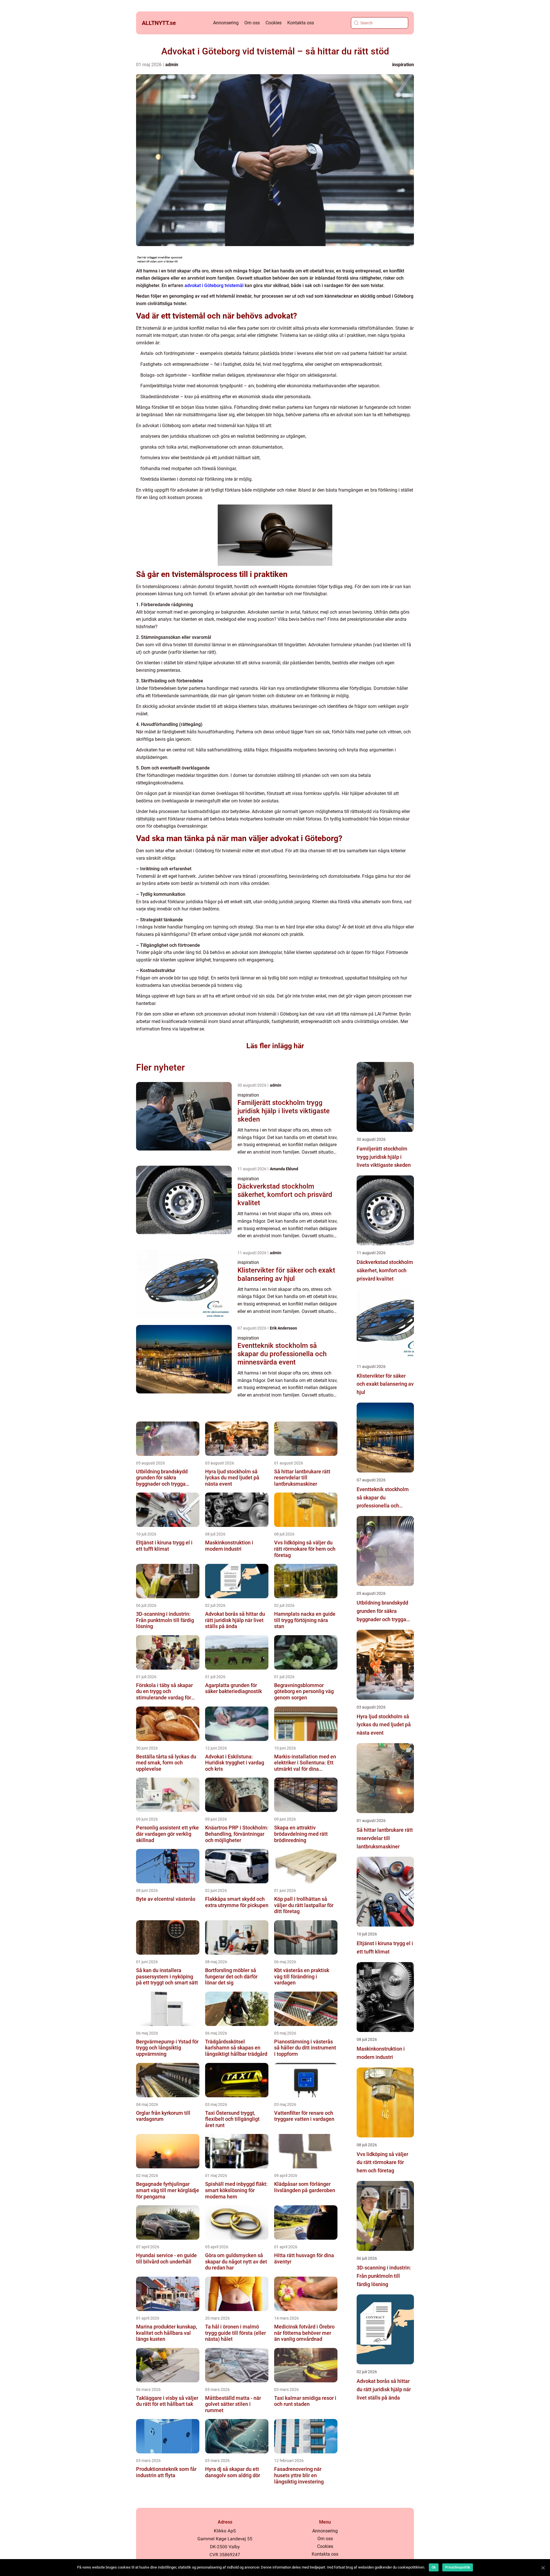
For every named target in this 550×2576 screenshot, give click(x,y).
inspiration (403, 65)
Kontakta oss (301, 23)
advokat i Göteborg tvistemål (214, 285)
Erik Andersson (283, 1328)
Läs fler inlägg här (275, 1046)
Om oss (252, 23)
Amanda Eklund (284, 1169)
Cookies (274, 23)
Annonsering (226, 23)
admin (172, 65)
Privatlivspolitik (458, 2567)
